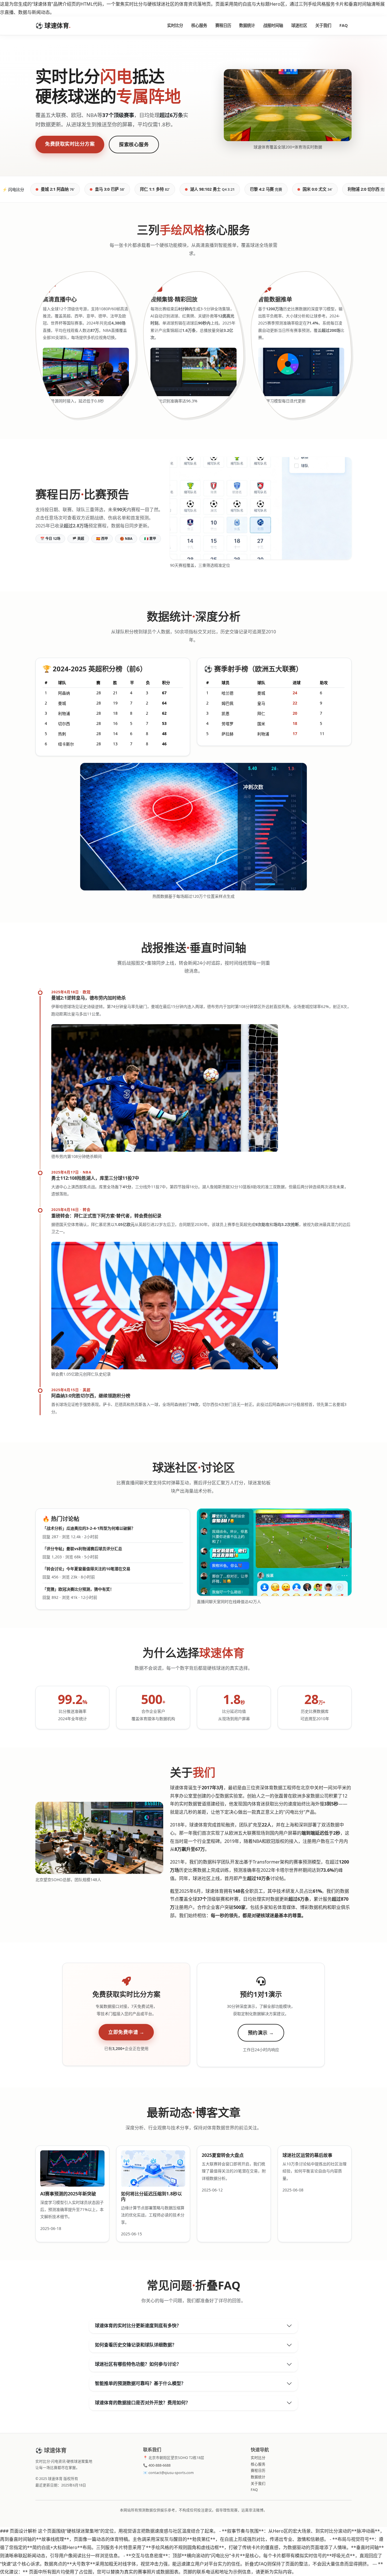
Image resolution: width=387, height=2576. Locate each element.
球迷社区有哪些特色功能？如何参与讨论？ (138, 2364)
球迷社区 (299, 25)
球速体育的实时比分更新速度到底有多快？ (138, 2325)
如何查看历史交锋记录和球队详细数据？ (136, 2345)
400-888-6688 (160, 2465)
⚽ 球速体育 (53, 25)
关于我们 (323, 25)
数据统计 (247, 25)
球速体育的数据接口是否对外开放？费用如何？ (143, 2403)
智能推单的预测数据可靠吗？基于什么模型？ (140, 2383)
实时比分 (175, 25)
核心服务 (199, 25)
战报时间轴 (273, 25)
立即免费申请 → (126, 2032)
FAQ (344, 25)
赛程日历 (223, 25)
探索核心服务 (134, 144)
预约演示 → (261, 2033)
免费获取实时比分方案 (70, 144)
